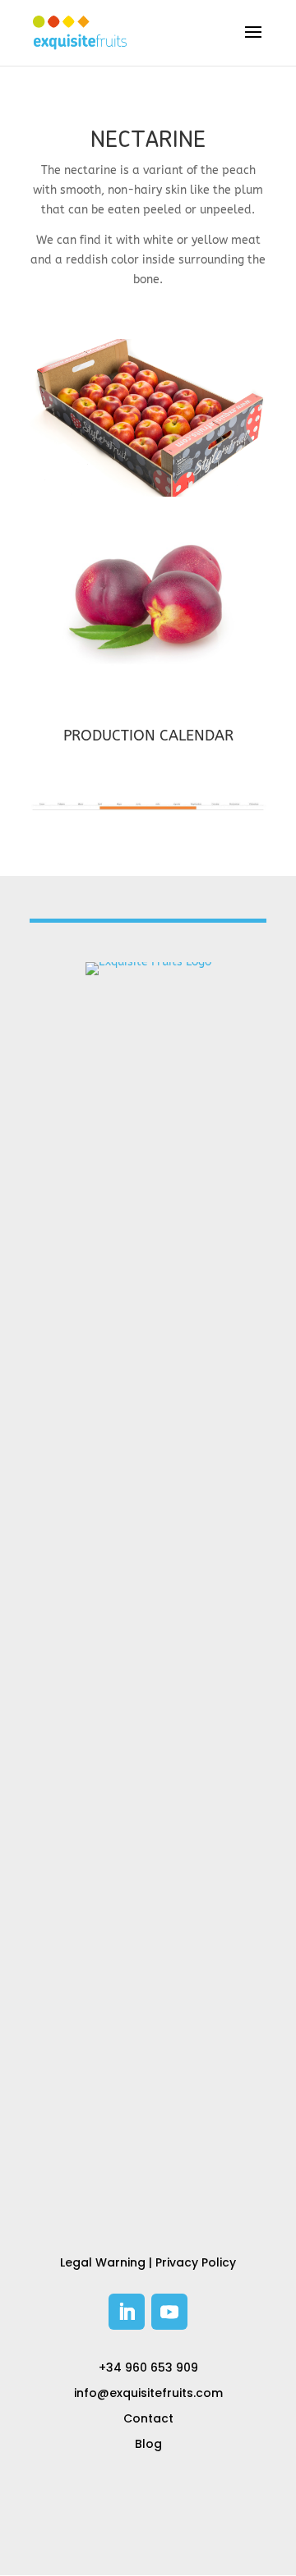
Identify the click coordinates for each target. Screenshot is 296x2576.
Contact (148, 2418)
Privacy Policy (196, 2262)
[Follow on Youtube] (169, 2312)
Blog (148, 2444)
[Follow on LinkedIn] (127, 2312)
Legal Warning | (108, 2262)
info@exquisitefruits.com (148, 2393)
